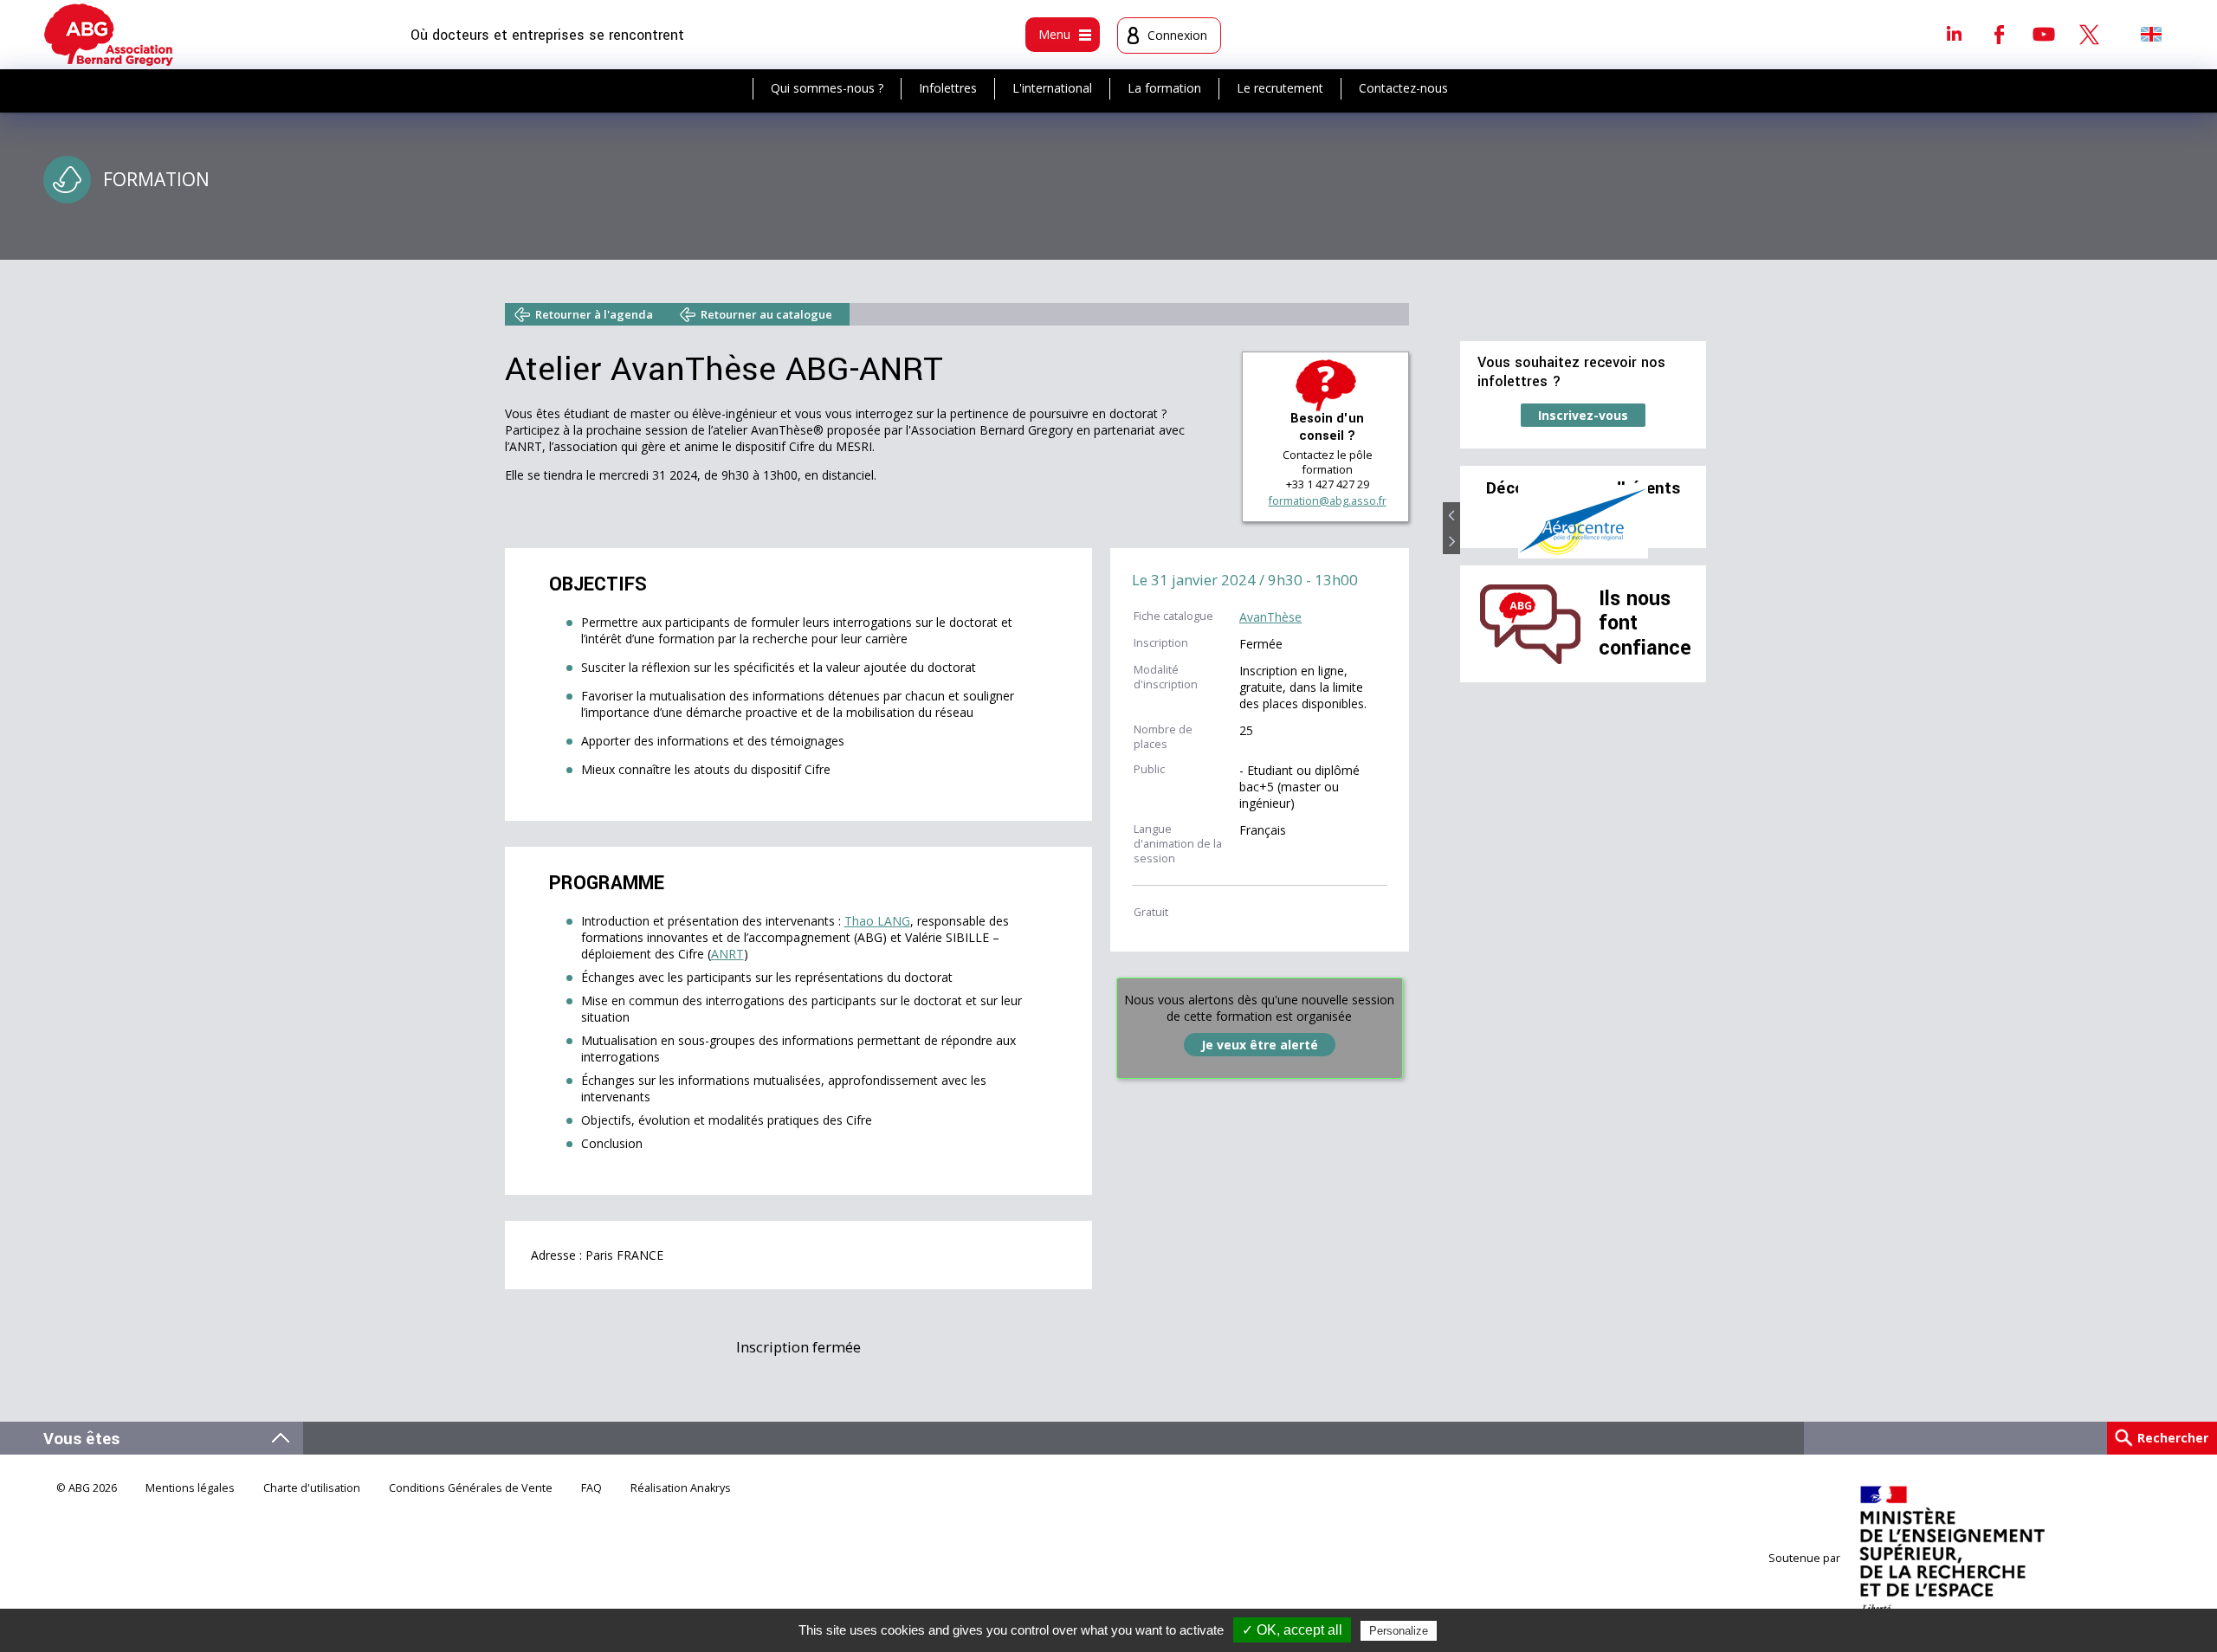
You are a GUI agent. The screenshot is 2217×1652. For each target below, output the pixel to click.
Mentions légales (190, 1488)
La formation (1164, 88)
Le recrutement (1280, 88)
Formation (156, 179)
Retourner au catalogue (766, 314)
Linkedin (1954, 34)
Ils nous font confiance (1645, 623)
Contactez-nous (1403, 88)
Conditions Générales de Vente (471, 1488)
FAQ (591, 1488)
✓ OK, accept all (1292, 1630)
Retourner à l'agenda (594, 314)
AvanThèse (1270, 617)
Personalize (1399, 1631)
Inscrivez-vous (1583, 415)
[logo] (109, 35)
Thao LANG (877, 921)
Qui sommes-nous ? (827, 88)
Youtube (2044, 34)
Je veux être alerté (1260, 1045)
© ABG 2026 (87, 1488)
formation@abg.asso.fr (1328, 501)
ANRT (727, 954)
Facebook (1999, 34)
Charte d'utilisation (312, 1488)
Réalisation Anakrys (681, 1488)
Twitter (2089, 34)
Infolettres (948, 88)
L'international (1052, 88)
